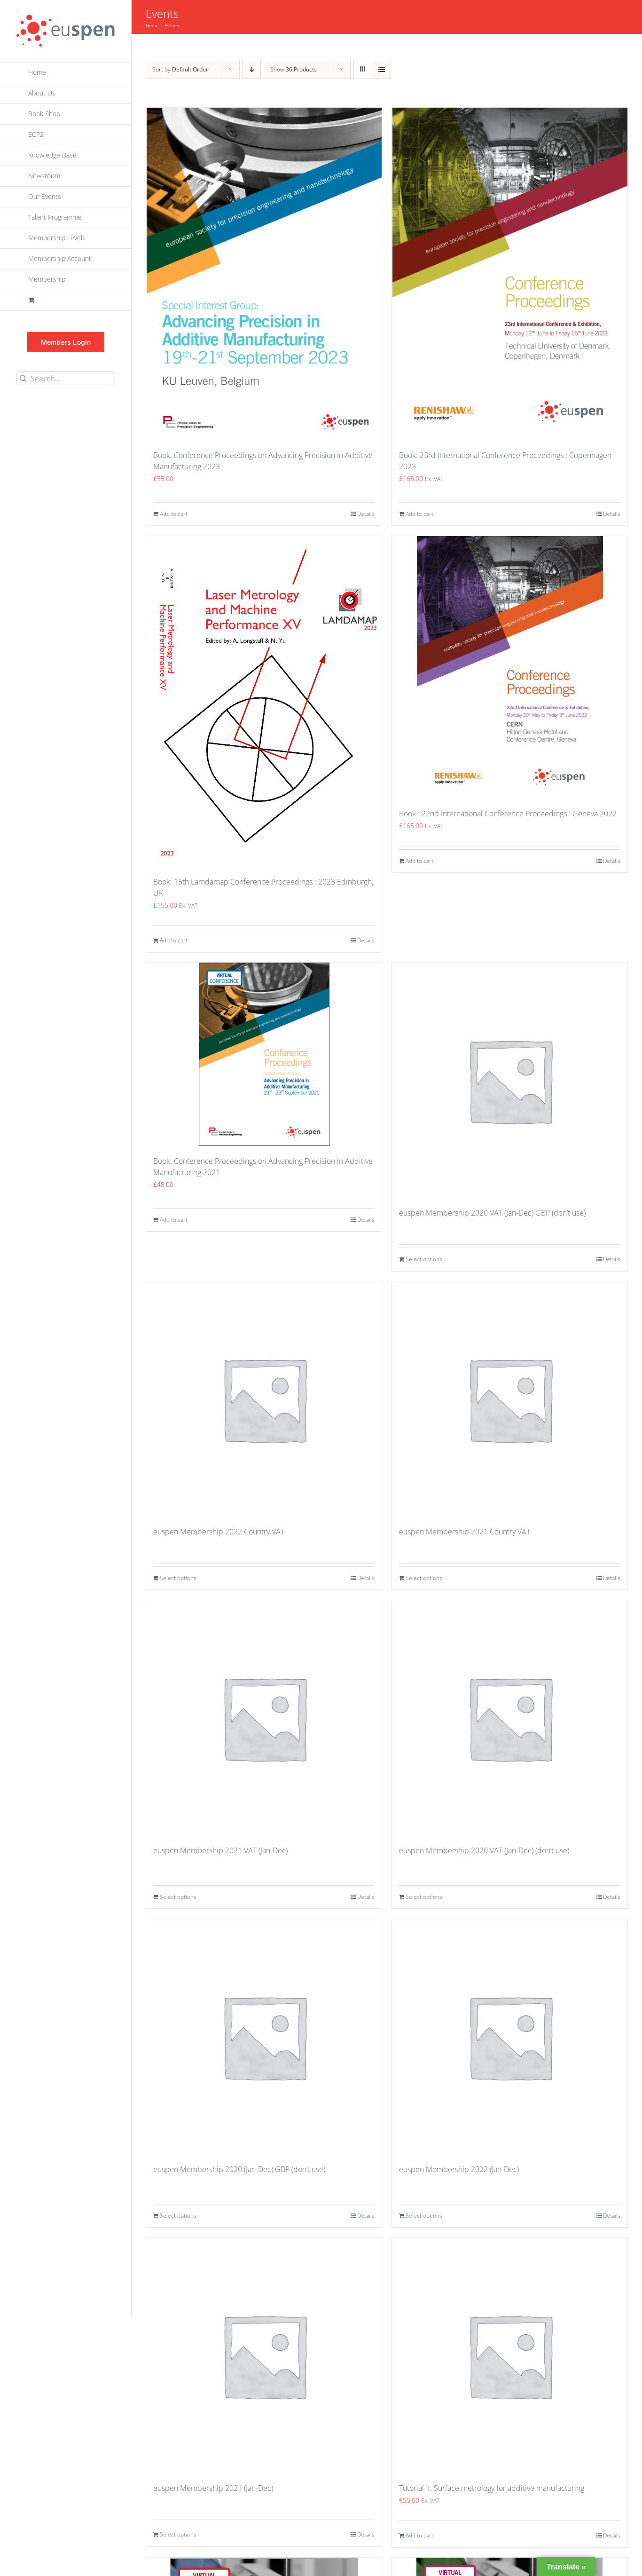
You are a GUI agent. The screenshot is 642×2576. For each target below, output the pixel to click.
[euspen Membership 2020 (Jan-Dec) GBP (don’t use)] (264, 2037)
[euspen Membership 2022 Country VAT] (264, 1399)
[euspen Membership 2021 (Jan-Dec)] (264, 2355)
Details (366, 514)
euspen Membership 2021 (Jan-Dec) (213, 2488)
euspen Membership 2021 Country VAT (465, 1532)
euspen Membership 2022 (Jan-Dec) (459, 2169)
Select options (424, 1259)
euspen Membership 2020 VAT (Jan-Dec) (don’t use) (484, 1850)
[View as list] (381, 69)
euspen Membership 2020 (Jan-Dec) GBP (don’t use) (239, 2169)
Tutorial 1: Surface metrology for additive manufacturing (492, 2488)
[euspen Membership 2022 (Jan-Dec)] (510, 2037)
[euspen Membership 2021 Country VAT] (510, 1399)
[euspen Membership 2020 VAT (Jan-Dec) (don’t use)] (510, 1718)
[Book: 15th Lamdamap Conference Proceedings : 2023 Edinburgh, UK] (264, 701)
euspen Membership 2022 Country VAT (219, 1532)
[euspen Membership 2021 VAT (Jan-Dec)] (264, 1718)
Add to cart (174, 514)
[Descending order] (252, 69)
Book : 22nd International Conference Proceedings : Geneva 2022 (508, 814)
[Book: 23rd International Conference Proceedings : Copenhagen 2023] (510, 274)
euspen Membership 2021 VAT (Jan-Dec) (220, 1850)
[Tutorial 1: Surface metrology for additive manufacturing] (510, 2355)
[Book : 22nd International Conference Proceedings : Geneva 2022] (510, 667)
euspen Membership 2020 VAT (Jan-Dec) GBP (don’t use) (492, 1213)
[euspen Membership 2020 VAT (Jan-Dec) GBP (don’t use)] (510, 1080)
